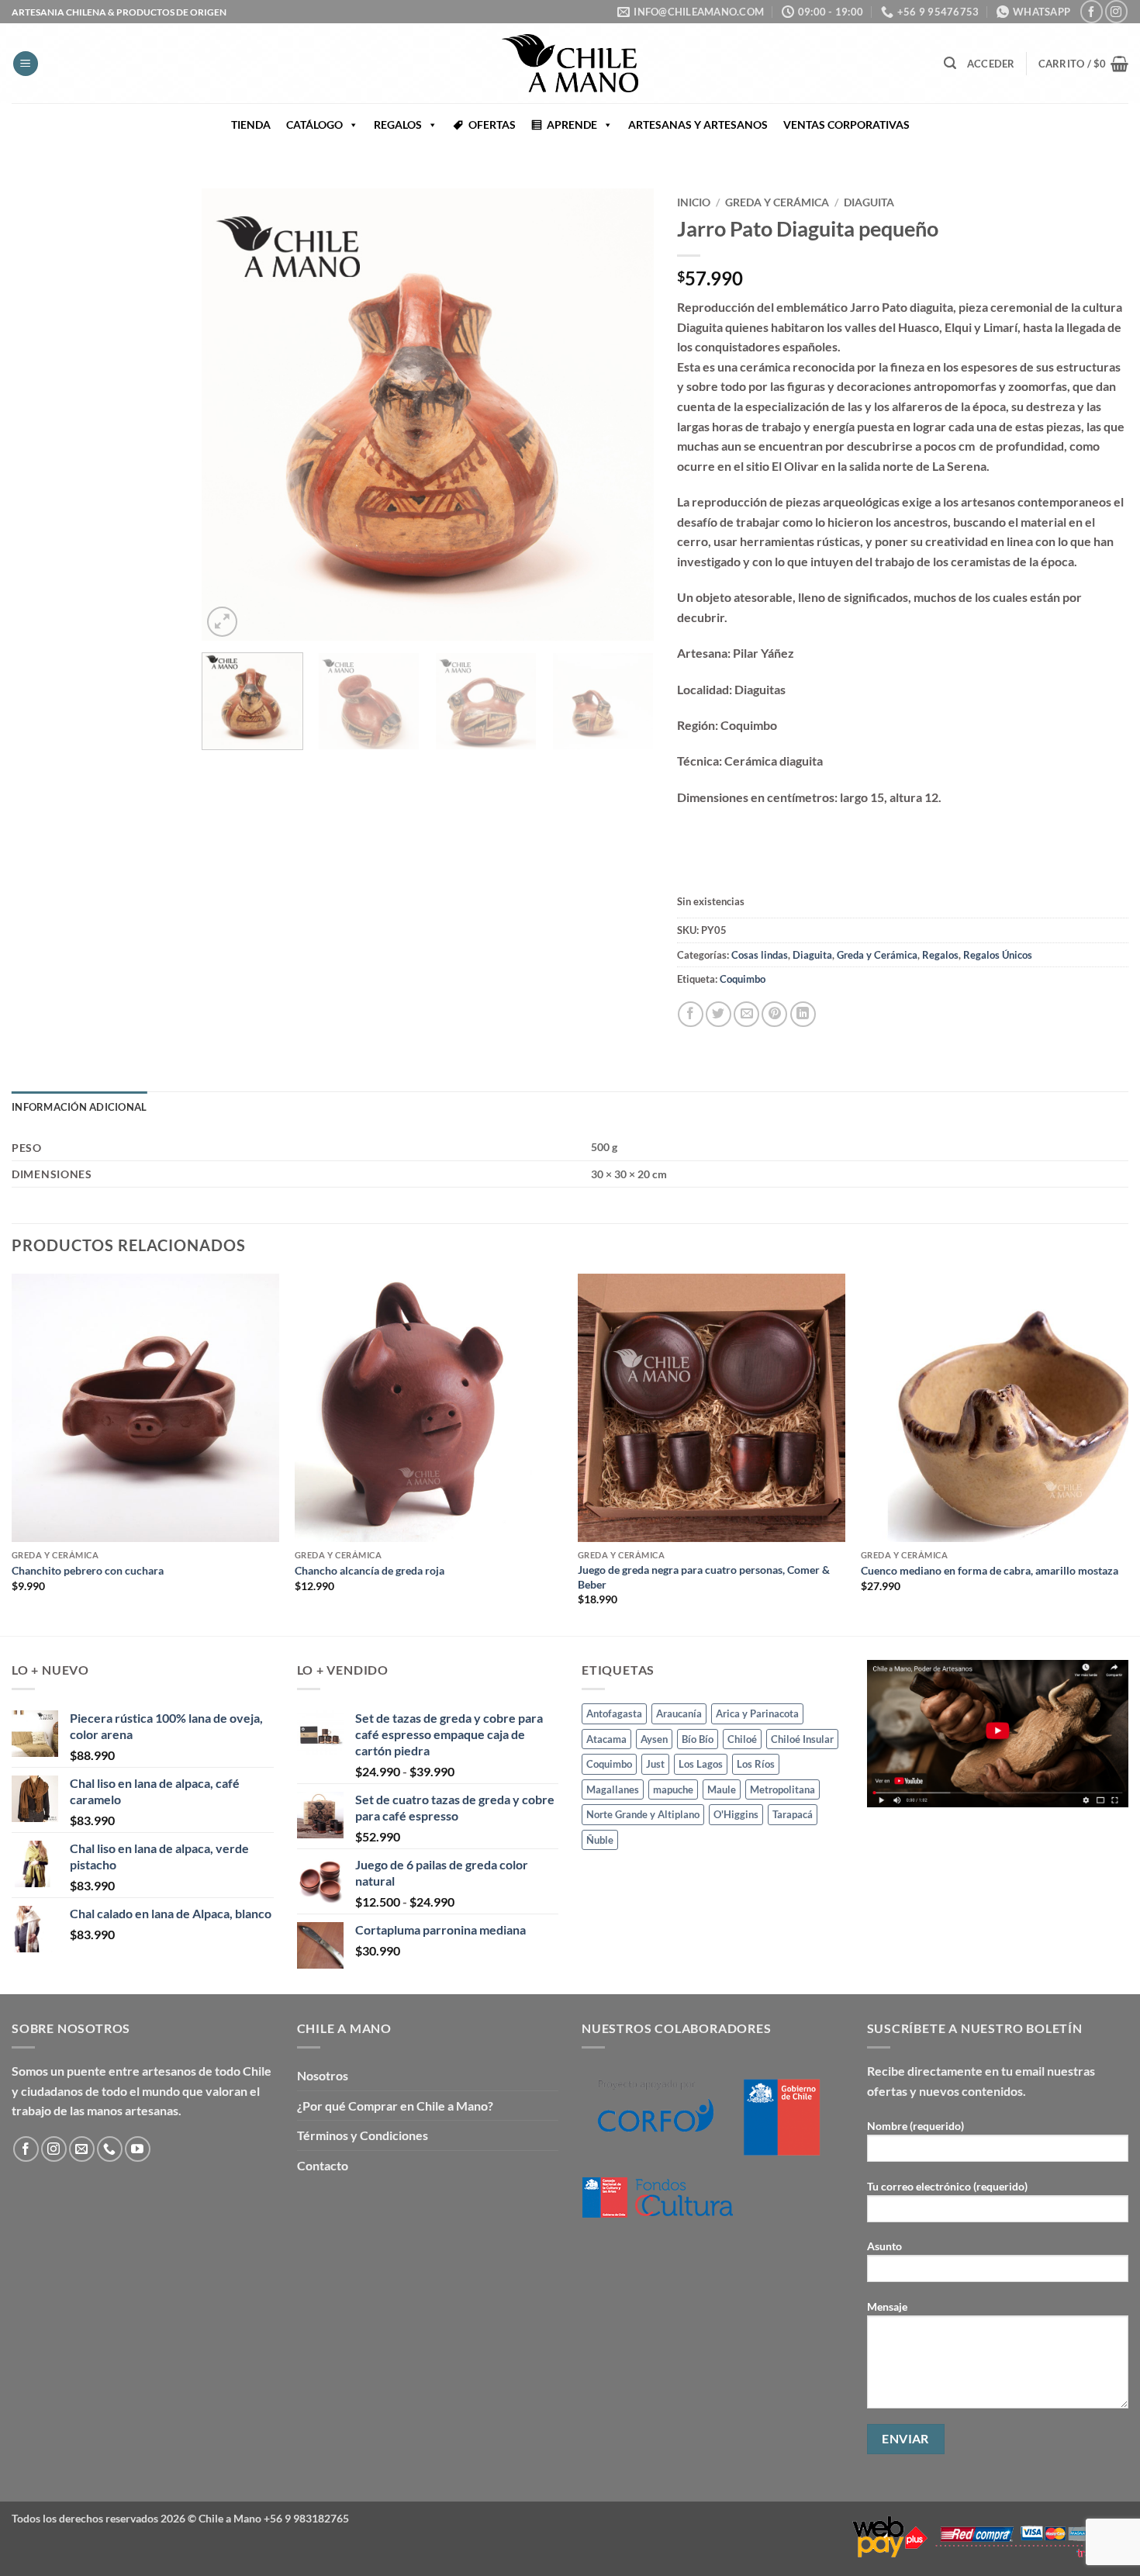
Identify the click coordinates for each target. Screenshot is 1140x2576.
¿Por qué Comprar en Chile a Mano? (395, 2106)
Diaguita (869, 202)
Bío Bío (698, 1739)
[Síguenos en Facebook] (1092, 11)
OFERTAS (492, 124)
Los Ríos (756, 1764)
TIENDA (251, 124)
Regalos (940, 955)
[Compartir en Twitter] (719, 1014)
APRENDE (572, 124)
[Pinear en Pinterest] (774, 1014)
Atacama (606, 1739)
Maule (722, 1789)
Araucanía (679, 1713)
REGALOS (398, 124)
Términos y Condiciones (363, 2135)
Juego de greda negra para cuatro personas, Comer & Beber (704, 1577)
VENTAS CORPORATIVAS (846, 124)
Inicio (694, 202)
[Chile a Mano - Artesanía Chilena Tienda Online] (570, 63)
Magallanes (613, 1789)
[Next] (625, 415)
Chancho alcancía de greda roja (370, 1570)
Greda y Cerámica (777, 202)
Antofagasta (614, 1713)
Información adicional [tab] (79, 1107)
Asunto (884, 2246)
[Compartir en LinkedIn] (803, 1014)
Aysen (654, 1739)
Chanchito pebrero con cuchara (88, 1570)
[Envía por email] (746, 1014)
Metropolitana (782, 1789)
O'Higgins (736, 1814)
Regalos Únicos (998, 955)
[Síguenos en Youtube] (138, 2149)
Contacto (323, 2165)
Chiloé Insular (802, 1739)
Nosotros (323, 2075)
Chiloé (742, 1739)
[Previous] (230, 415)
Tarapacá (793, 1814)
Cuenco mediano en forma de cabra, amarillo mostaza (990, 1570)
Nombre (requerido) (915, 2126)
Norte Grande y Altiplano (643, 1814)
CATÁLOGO (314, 124)
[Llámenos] (110, 2149)
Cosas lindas (760, 955)
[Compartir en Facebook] (691, 1014)
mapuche (673, 1789)
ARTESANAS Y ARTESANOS (698, 124)
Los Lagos (701, 1764)
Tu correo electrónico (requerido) (947, 2186)
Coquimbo (743, 979)
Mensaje (887, 2306)
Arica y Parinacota (757, 1713)
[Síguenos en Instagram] (1116, 11)
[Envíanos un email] (82, 2149)
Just (655, 1764)
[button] (26, 64)
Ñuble (600, 1840)
